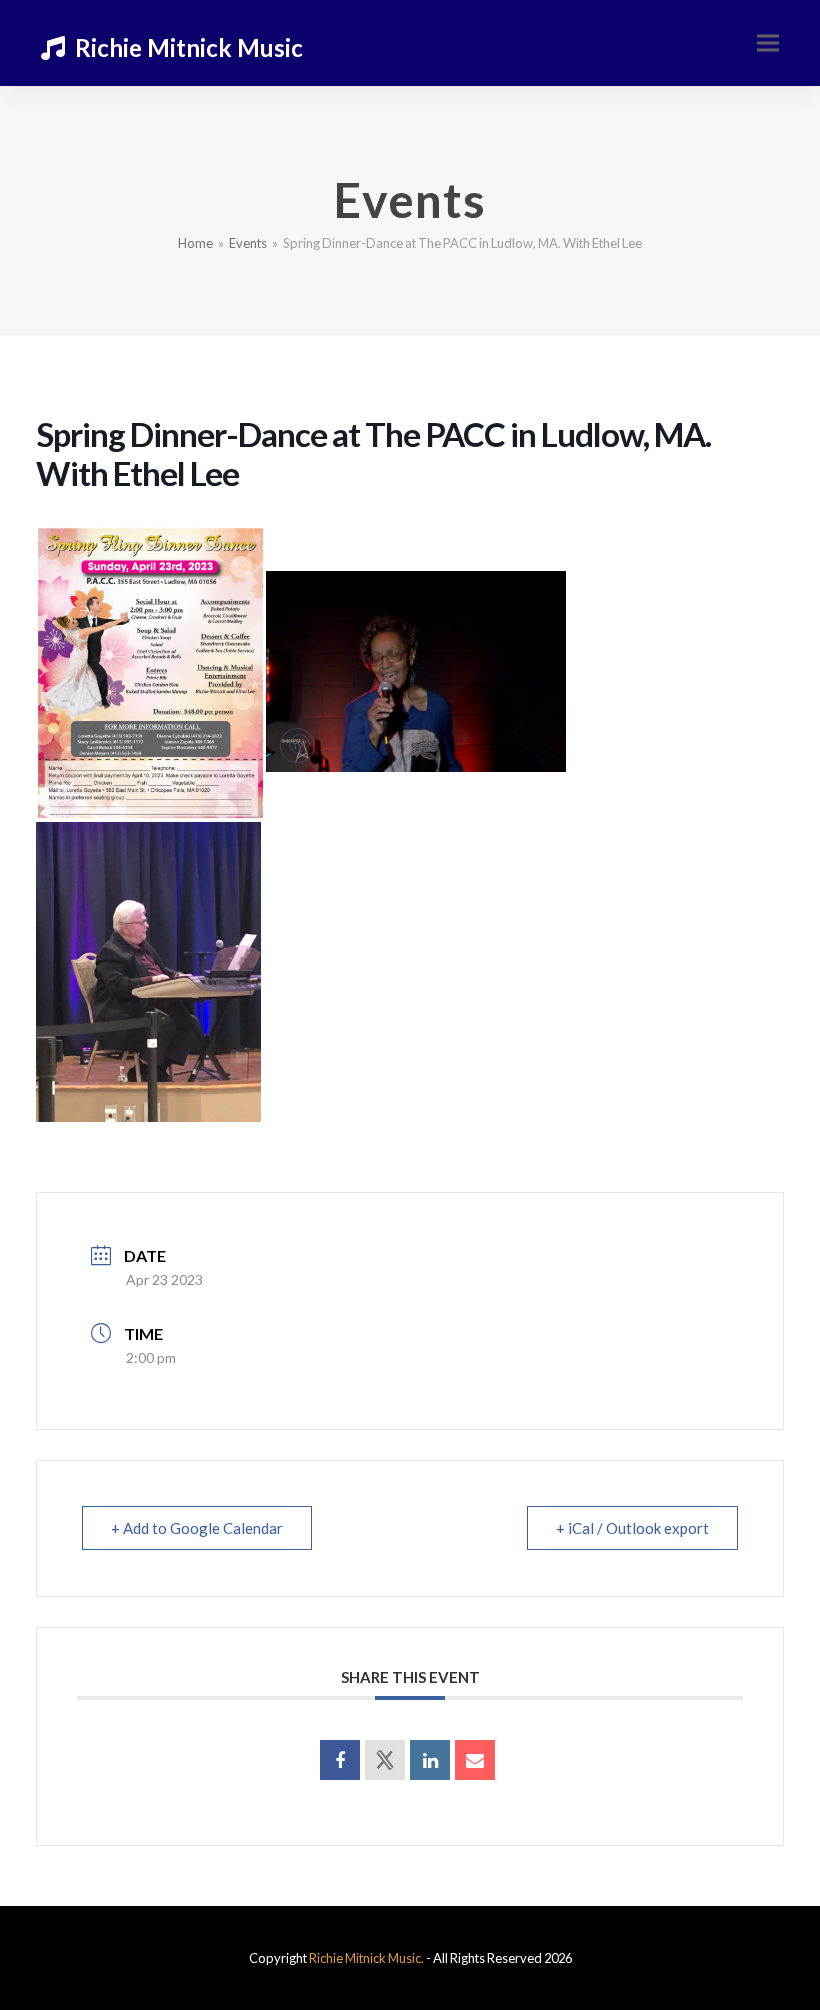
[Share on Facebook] (340, 1760)
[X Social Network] (385, 1760)
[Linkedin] (430, 1760)
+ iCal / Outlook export (632, 1528)
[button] (768, 43)
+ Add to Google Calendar (197, 1528)
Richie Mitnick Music (189, 47)
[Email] (475, 1760)
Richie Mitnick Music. (366, 1958)
